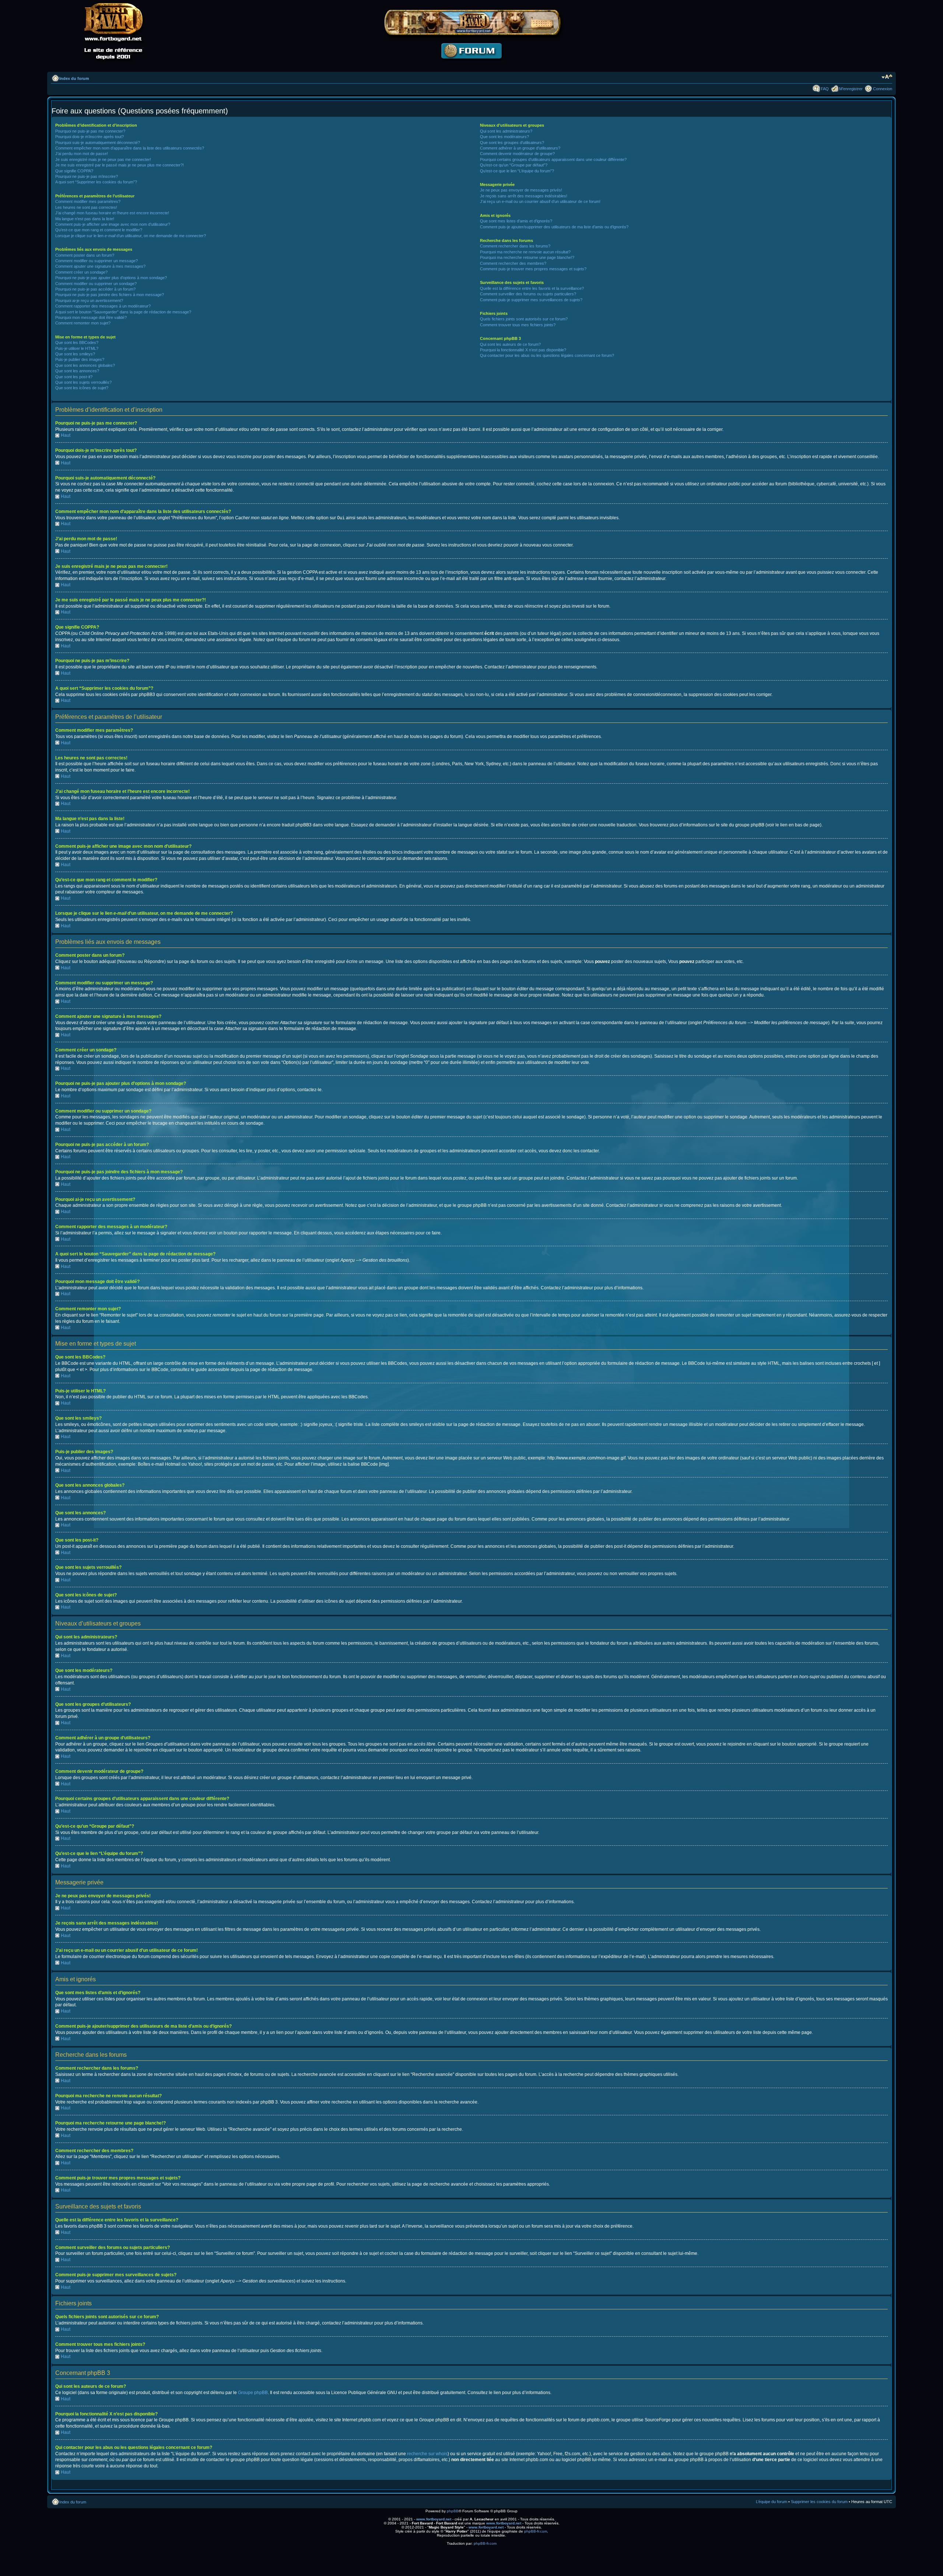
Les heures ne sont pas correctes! (86, 207)
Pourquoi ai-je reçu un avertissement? (89, 301)
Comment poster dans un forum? (85, 255)
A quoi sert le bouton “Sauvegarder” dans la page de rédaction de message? (123, 312)
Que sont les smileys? (75, 354)
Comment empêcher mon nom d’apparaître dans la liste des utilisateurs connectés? (130, 148)
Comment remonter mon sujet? (83, 323)
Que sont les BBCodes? (77, 342)
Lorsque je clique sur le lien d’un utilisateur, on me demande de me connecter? (131, 236)
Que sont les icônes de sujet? (82, 388)
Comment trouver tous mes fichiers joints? (518, 325)
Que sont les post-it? (74, 377)
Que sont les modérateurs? (504, 137)
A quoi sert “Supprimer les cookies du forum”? (96, 182)
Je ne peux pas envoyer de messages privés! (521, 190)
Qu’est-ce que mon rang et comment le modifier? (99, 230)
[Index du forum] (471, 65)
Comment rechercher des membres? (513, 263)
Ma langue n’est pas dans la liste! (85, 219)
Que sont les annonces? (77, 371)
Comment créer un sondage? (81, 272)
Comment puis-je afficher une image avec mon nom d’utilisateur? (113, 224)
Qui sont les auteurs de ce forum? (510, 344)
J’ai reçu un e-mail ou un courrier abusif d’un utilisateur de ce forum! (540, 201)
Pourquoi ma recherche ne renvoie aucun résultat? (525, 252)
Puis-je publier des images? (80, 359)
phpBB (453, 2511)
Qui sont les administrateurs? (506, 131)
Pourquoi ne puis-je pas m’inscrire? (87, 176)
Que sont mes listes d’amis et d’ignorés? (516, 221)
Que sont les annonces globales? (85, 365)
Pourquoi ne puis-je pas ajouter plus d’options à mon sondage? (111, 278)
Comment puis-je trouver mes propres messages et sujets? (533, 269)
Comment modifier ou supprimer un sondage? (96, 284)
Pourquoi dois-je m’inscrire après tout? (90, 137)
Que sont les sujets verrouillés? (83, 382)
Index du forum (74, 78)
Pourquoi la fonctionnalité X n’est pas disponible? (523, 350)
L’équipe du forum (772, 2502)
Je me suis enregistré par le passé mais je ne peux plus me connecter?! (120, 165)
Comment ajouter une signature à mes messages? (100, 266)
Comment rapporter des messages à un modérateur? (103, 306)
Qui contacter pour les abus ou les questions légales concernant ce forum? (547, 355)
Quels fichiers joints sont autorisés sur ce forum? (524, 319)
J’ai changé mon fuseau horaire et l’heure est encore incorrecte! (112, 213)
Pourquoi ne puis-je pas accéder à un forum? (95, 289)
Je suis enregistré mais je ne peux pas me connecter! (103, 159)
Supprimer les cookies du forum (819, 2502)
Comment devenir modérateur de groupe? (517, 154)
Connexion (883, 89)
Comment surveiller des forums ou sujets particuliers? (528, 294)
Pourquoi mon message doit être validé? (91, 317)
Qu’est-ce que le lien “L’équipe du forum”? (517, 171)
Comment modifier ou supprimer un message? (97, 261)
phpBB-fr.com (536, 2531)
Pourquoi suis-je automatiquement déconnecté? (98, 143)
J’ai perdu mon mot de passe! (82, 154)
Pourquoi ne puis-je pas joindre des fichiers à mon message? (110, 295)
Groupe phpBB (253, 2393)
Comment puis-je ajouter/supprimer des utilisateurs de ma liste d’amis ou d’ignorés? (554, 227)
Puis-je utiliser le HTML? (77, 348)
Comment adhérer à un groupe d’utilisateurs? (520, 148)
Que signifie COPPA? (74, 171)
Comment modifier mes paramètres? (88, 201)
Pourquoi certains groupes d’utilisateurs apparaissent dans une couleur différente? (553, 159)
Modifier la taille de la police (887, 77)
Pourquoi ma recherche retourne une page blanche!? (527, 257)
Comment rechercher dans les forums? (515, 246)
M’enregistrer (851, 89)
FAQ (825, 89)
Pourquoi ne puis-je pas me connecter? (90, 131)
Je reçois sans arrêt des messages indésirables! (524, 196)
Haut (66, 435)
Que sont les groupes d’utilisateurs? (512, 143)
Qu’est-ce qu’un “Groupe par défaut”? (514, 165)
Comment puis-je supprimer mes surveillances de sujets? (531, 300)
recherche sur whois (427, 2454)
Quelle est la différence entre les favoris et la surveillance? (532, 288)
